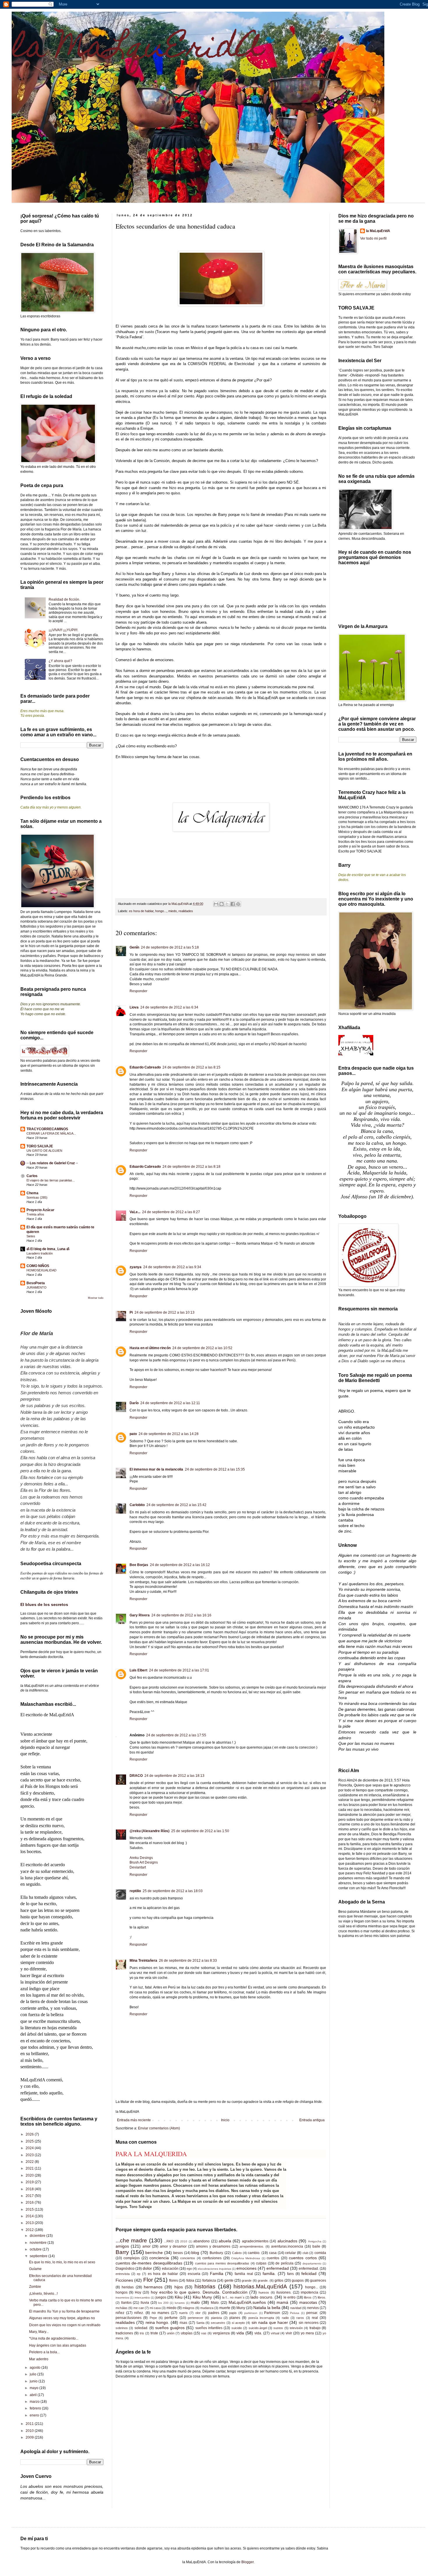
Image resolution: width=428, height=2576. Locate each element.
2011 (30, 2424)
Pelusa (295, 2313)
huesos (264, 2292)
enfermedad (278, 2268)
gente (229, 2280)
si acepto (238, 2323)
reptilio (135, 1891)
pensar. (312, 2313)
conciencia (159, 2258)
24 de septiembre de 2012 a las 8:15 (191, 1067)
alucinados (287, 2241)
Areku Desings (141, 1858)
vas (204, 2333)
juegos (161, 2297)
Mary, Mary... (39, 2332)
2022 (30, 2162)
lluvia (145, 2303)
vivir (289, 2333)
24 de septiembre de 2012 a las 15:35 (215, 1469)
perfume (171, 2318)
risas (183, 2323)
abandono (201, 2241)
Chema (32, 1193)
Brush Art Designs (144, 1862)
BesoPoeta (36, 1283)
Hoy (138, 2292)
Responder (138, 991)
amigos (122, 2246)
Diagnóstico (125, 2269)
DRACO (136, 1776)
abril (34, 2395)
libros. (322, 2297)
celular (290, 2253)
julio (33, 2374)
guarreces (318, 2280)
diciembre (38, 2236)
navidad (296, 2308)
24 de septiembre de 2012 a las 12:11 (170, 1403)
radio (285, 2318)
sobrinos (122, 2328)
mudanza (207, 2308)
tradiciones (124, 2333)
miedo (173, 911)
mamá (282, 2302)
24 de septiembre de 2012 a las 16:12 (180, 1565)
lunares (180, 2303)
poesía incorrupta (261, 2318)
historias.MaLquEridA (260, 2286)
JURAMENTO (37, 1287)
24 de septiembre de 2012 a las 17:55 (176, 1735)
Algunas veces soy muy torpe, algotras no (62, 2318)
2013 (30, 2223)
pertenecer (196, 2318)
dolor (147, 2268)
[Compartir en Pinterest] (238, 904)
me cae (139, 2308)
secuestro (218, 2323)
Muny (241, 2308)
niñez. (139, 2313)
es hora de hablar (141, 911)
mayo (35, 2388)
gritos (279, 2280)
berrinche (154, 2253)
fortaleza (209, 2280)
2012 (30, 2230)
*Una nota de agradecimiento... (54, 2338)
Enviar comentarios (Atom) (159, 2128)
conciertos (188, 2258)
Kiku (179, 2297)
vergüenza (221, 2333)
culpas (261, 2263)
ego (189, 2269)
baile (316, 2246)
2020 (30, 2175)
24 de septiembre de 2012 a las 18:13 (174, 1776)
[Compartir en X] (227, 904)
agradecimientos (255, 2241)
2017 (30, 2196)
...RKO (169, 2241)
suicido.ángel (258, 2328)
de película (284, 2263)
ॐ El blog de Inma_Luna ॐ (48, 1249)
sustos (278, 2328)
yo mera (307, 2333)
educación (170, 2269)
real (315, 2318)
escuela (194, 2274)
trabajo (315, 2328)
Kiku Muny (202, 2297)
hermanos (153, 2287)
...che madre (131, 2240)
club (305, 2253)
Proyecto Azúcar (40, 1210)
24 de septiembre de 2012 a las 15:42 (176, 1505)
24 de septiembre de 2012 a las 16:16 (181, 1615)
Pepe (153, 2318)
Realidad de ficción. (64, 599)
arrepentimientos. (252, 2246)
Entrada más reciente (134, 2120)
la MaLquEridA (137, 50)
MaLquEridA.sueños (247, 2302)
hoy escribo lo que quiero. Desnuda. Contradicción (199, 2292)
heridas (128, 2287)
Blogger (247, 2562)
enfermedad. (309, 2269)
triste (154, 2333)
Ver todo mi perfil (373, 238)
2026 (30, 2134)
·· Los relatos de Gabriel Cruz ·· (52, 1163)
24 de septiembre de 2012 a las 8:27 (171, 1212)
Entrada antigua (312, 2120)
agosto (36, 2368)
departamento (312, 2263)
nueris (183, 2313)
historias (205, 2286)
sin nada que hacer (270, 2322)
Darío (134, 1403)
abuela (225, 2241)
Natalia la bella (267, 2308)
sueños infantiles (209, 2328)
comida (320, 2253)
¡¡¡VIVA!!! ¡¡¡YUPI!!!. (63, 630)
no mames (160, 2313)
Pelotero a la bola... (44, 2352)
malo (195, 2302)
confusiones (212, 2258)
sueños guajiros (170, 2328)
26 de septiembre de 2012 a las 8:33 (188, 1961)
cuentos (273, 2258)
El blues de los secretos (44, 1604)
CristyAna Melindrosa (246, 2258)
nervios (313, 2308)
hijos (179, 2287)
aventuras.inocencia (287, 2246)
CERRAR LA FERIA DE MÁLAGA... (51, 1133)
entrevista (123, 2274)
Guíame (35, 2269)
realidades (186, 911)
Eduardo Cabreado (145, 1067)
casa (273, 2253)
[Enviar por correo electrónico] (216, 904)
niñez (120, 2313)
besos (178, 2253)
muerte (225, 2308)
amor (146, 2246)
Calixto (237, 2253)
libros (308, 2297)
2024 (30, 2148)
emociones (246, 2268)
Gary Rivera (140, 1615)
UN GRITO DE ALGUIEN (44, 1151)
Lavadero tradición (40, 1253)
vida (240, 2333)
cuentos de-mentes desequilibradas (149, 2263)
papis (233, 2313)
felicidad (309, 2274)
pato (133, 1434)
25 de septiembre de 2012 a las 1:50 (200, 1831)
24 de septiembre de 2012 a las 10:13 (165, 1312)
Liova (134, 1007)
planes (235, 2318)
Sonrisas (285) (37, 1197)
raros (300, 2318)
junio (34, 2381)
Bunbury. (217, 2253)
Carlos (32, 1176)
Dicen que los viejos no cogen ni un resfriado (65, 2325)
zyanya (136, 1267)
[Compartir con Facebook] (233, 904)
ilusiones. (284, 2292)
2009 (30, 2437)
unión (171, 2333)
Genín (134, 947)
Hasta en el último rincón (150, 1348)
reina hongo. (157, 2322)
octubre (36, 2249)
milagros (189, 2308)
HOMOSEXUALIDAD (41, 1270)
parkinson (251, 2313)
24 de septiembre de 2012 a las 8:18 (191, 1167)
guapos (298, 2280)
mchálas (122, 2308)
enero (35, 2415)
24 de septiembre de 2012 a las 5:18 (170, 947)
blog (195, 2253)
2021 (30, 2168)
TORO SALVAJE (40, 1146)
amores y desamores (213, 2246)
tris (142, 2333)
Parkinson (272, 2313)
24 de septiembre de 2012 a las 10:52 (202, 1348)
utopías (187, 2333)
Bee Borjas (139, 1565)
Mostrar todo (96, 1298)
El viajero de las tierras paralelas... (51, 1180)
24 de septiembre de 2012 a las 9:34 (172, 1267)
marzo (35, 2402)
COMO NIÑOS (38, 1266)
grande (247, 2280)
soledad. (141, 2328)
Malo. (215, 2303)
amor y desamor (173, 2246)
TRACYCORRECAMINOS (47, 1129)
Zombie (35, 2287)
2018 (30, 2189)
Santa (200, 2323)
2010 (184, 2241)
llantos (126, 2303)
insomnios (122, 2298)
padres (214, 2313)
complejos (132, 2258)
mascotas (308, 2302)
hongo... (161, 911)
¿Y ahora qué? (60, 661)
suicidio (237, 2328)
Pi (131, 1312)
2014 (30, 2216)
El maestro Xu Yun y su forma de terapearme (64, 2311)
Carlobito (137, 1505)
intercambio (142, 2298)
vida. (258, 2333)
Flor (148, 2280)
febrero (36, 2408)
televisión (296, 2328)
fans (290, 2274)
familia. (269, 2274)
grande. (263, 2280)
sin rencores (309, 2323)
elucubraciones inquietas (214, 2269)
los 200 (163, 2303)
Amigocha (315, 2241)
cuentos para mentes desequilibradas (222, 2263)
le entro (290, 2297)
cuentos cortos (303, 2258)
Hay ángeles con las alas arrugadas (58, 2345)
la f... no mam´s (233, 2297)
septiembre (39, 2256)
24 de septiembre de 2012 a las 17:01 (179, 1670)
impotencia (309, 2292)
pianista (216, 2318)
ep (139, 2274)
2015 (30, 2209)
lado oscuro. (262, 2297)
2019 (30, 2182)
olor (198, 2313)
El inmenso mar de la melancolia (156, 1469)
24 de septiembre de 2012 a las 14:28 (169, 1434)
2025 (30, 2141)
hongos (122, 2292)
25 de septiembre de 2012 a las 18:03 (173, 1891)
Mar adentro (39, 2359)
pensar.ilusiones (129, 2318)
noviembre (39, 2243)
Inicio (225, 2120)
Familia (217, 2274)
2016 (30, 2202)
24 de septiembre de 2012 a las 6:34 (169, 1007)
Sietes (31, 1236)
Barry (122, 2252)
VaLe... (135, 1212)
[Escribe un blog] (222, 904)
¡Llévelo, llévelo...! (43, 2294)
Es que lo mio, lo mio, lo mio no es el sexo (62, 2262)
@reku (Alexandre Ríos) (150, 1831)
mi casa (155, 2308)
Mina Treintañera (143, 1961)
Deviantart (138, 1867)
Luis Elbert (138, 1670)
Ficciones (124, 2280)
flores (174, 2280)
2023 (30, 2155)
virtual (275, 2333)
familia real (244, 2274)
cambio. (254, 2253)
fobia (190, 2280)
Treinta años (35, 1214)
